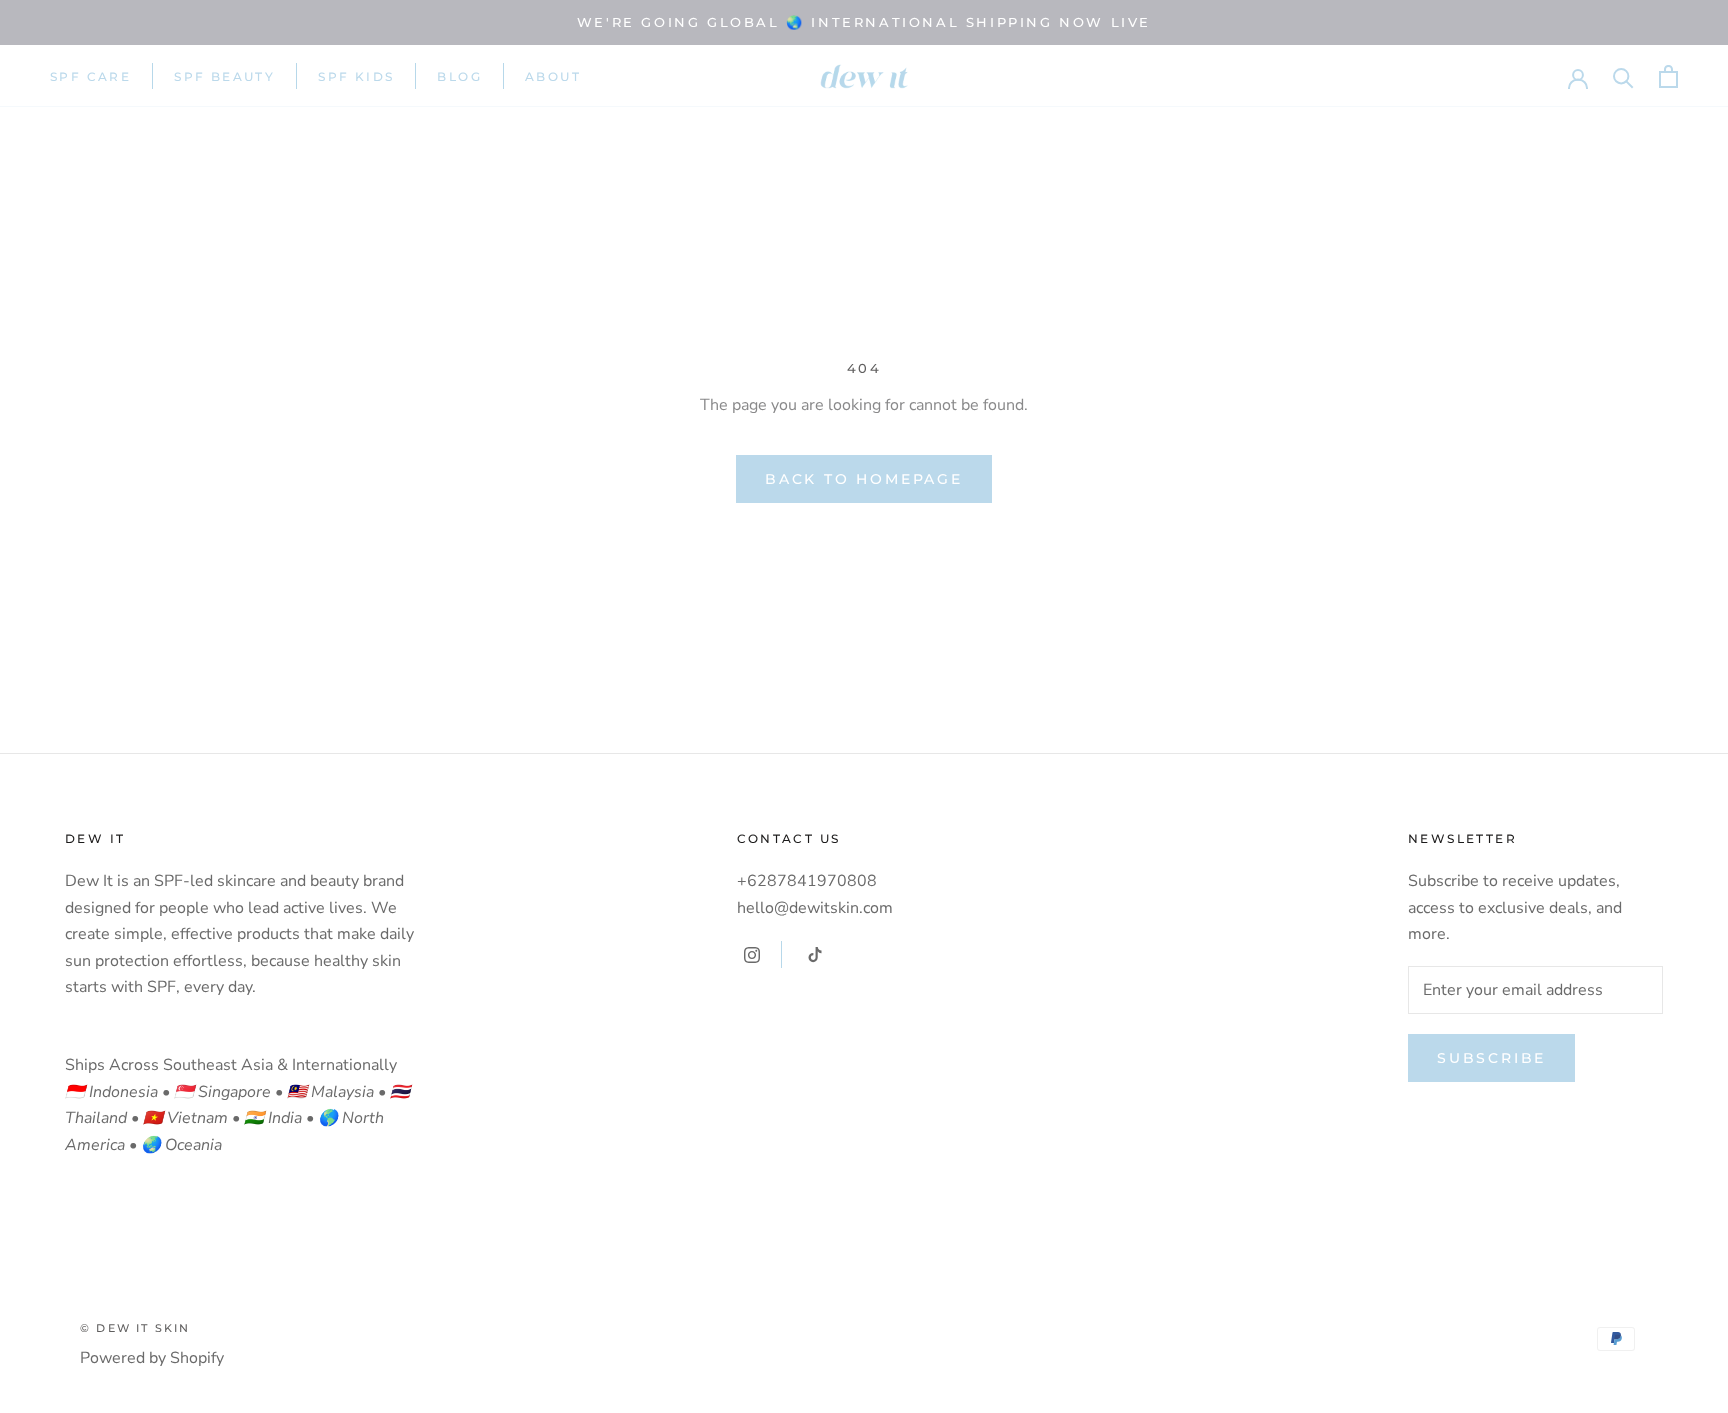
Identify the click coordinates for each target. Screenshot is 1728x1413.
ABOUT (553, 76)
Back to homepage (864, 479)
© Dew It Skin (135, 1328)
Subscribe (1491, 1058)
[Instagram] (752, 954)
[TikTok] (815, 954)
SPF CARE (90, 76)
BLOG (459, 76)
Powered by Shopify (152, 1358)
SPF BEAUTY (224, 76)
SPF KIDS (356, 76)
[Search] (1623, 76)
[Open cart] (1668, 76)
